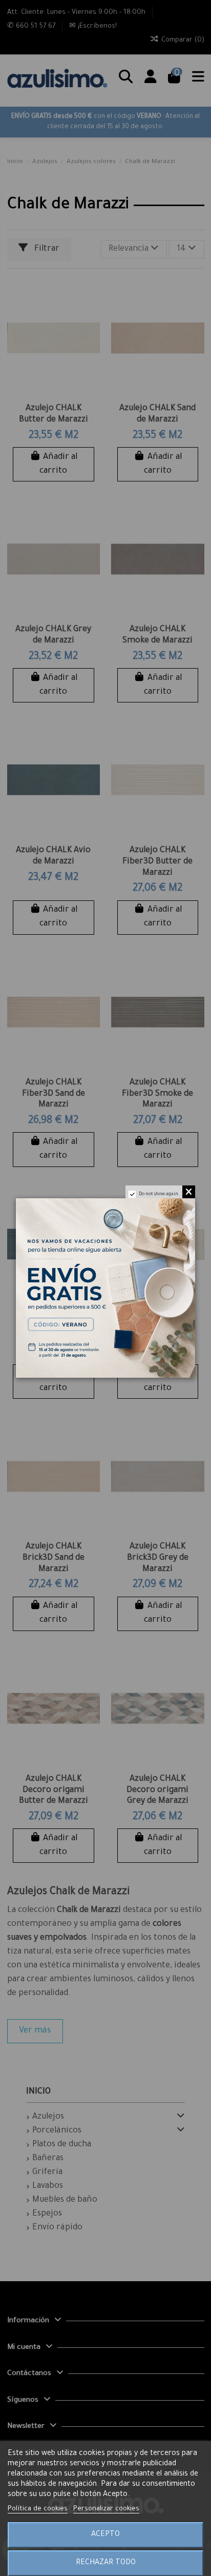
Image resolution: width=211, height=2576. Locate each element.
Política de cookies (38, 2509)
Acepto (105, 2535)
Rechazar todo (106, 2563)
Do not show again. (159, 1195)
